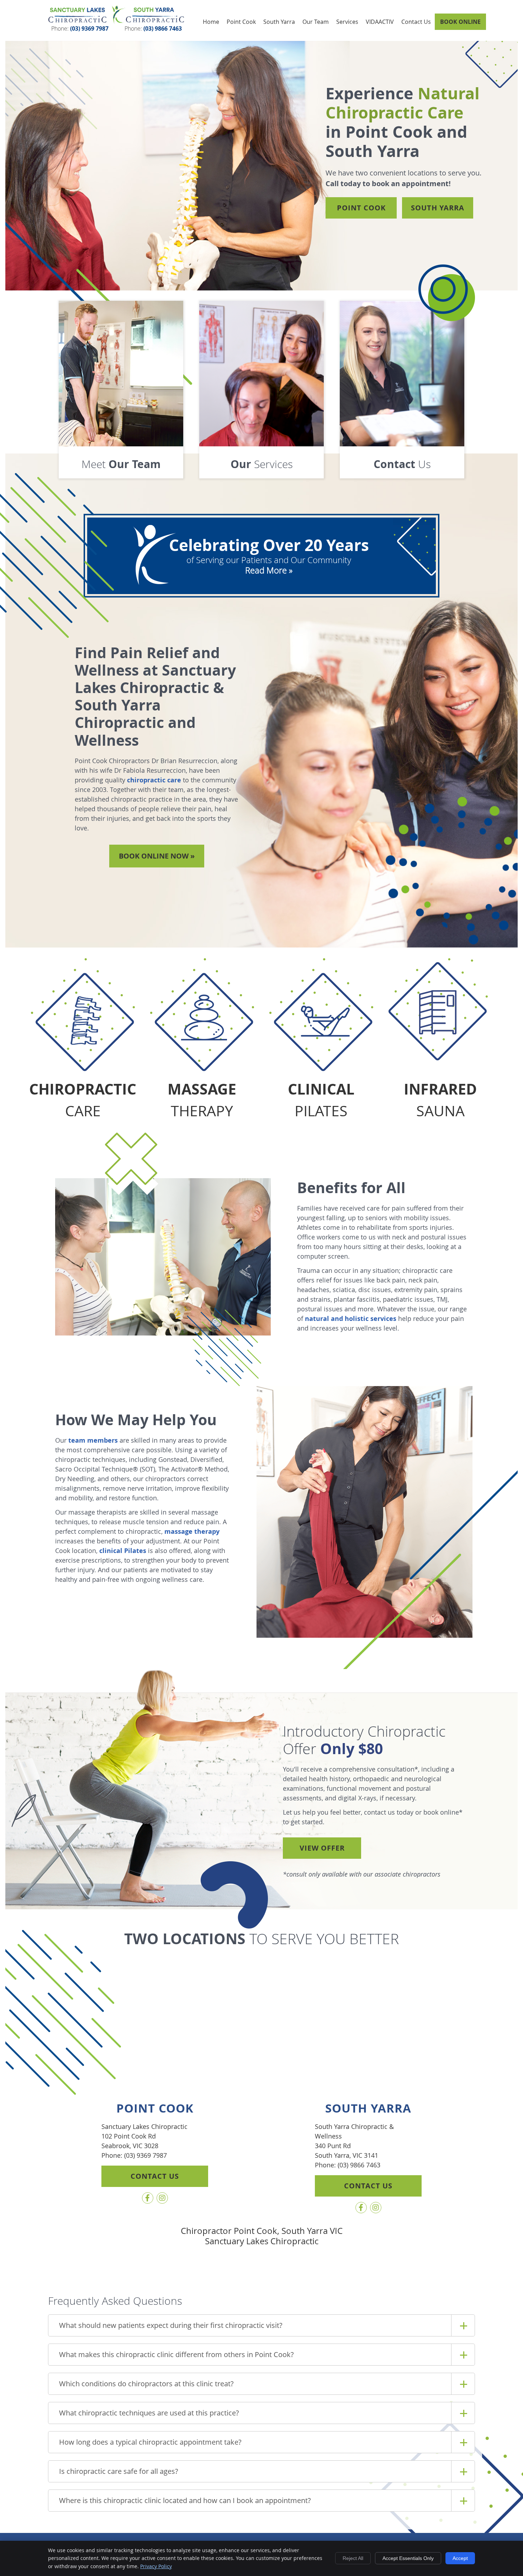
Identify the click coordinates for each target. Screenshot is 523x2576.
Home (211, 22)
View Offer (322, 1848)
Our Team (316, 22)
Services (347, 22)
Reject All (353, 2558)
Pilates (321, 1100)
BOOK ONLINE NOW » (157, 856)
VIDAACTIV (380, 22)
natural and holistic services (351, 1319)
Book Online (460, 22)
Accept (460, 2558)
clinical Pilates (123, 1551)
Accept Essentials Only (408, 2558)
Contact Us (416, 22)
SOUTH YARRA (438, 208)
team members (93, 1440)
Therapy (202, 1100)
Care (83, 1100)
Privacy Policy (156, 2566)
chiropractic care (154, 780)
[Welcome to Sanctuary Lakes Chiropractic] (116, 22)
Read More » (269, 570)
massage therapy (192, 1531)
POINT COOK (361, 208)
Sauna (440, 1100)
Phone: (80, 28)
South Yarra (279, 22)
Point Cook (241, 22)
